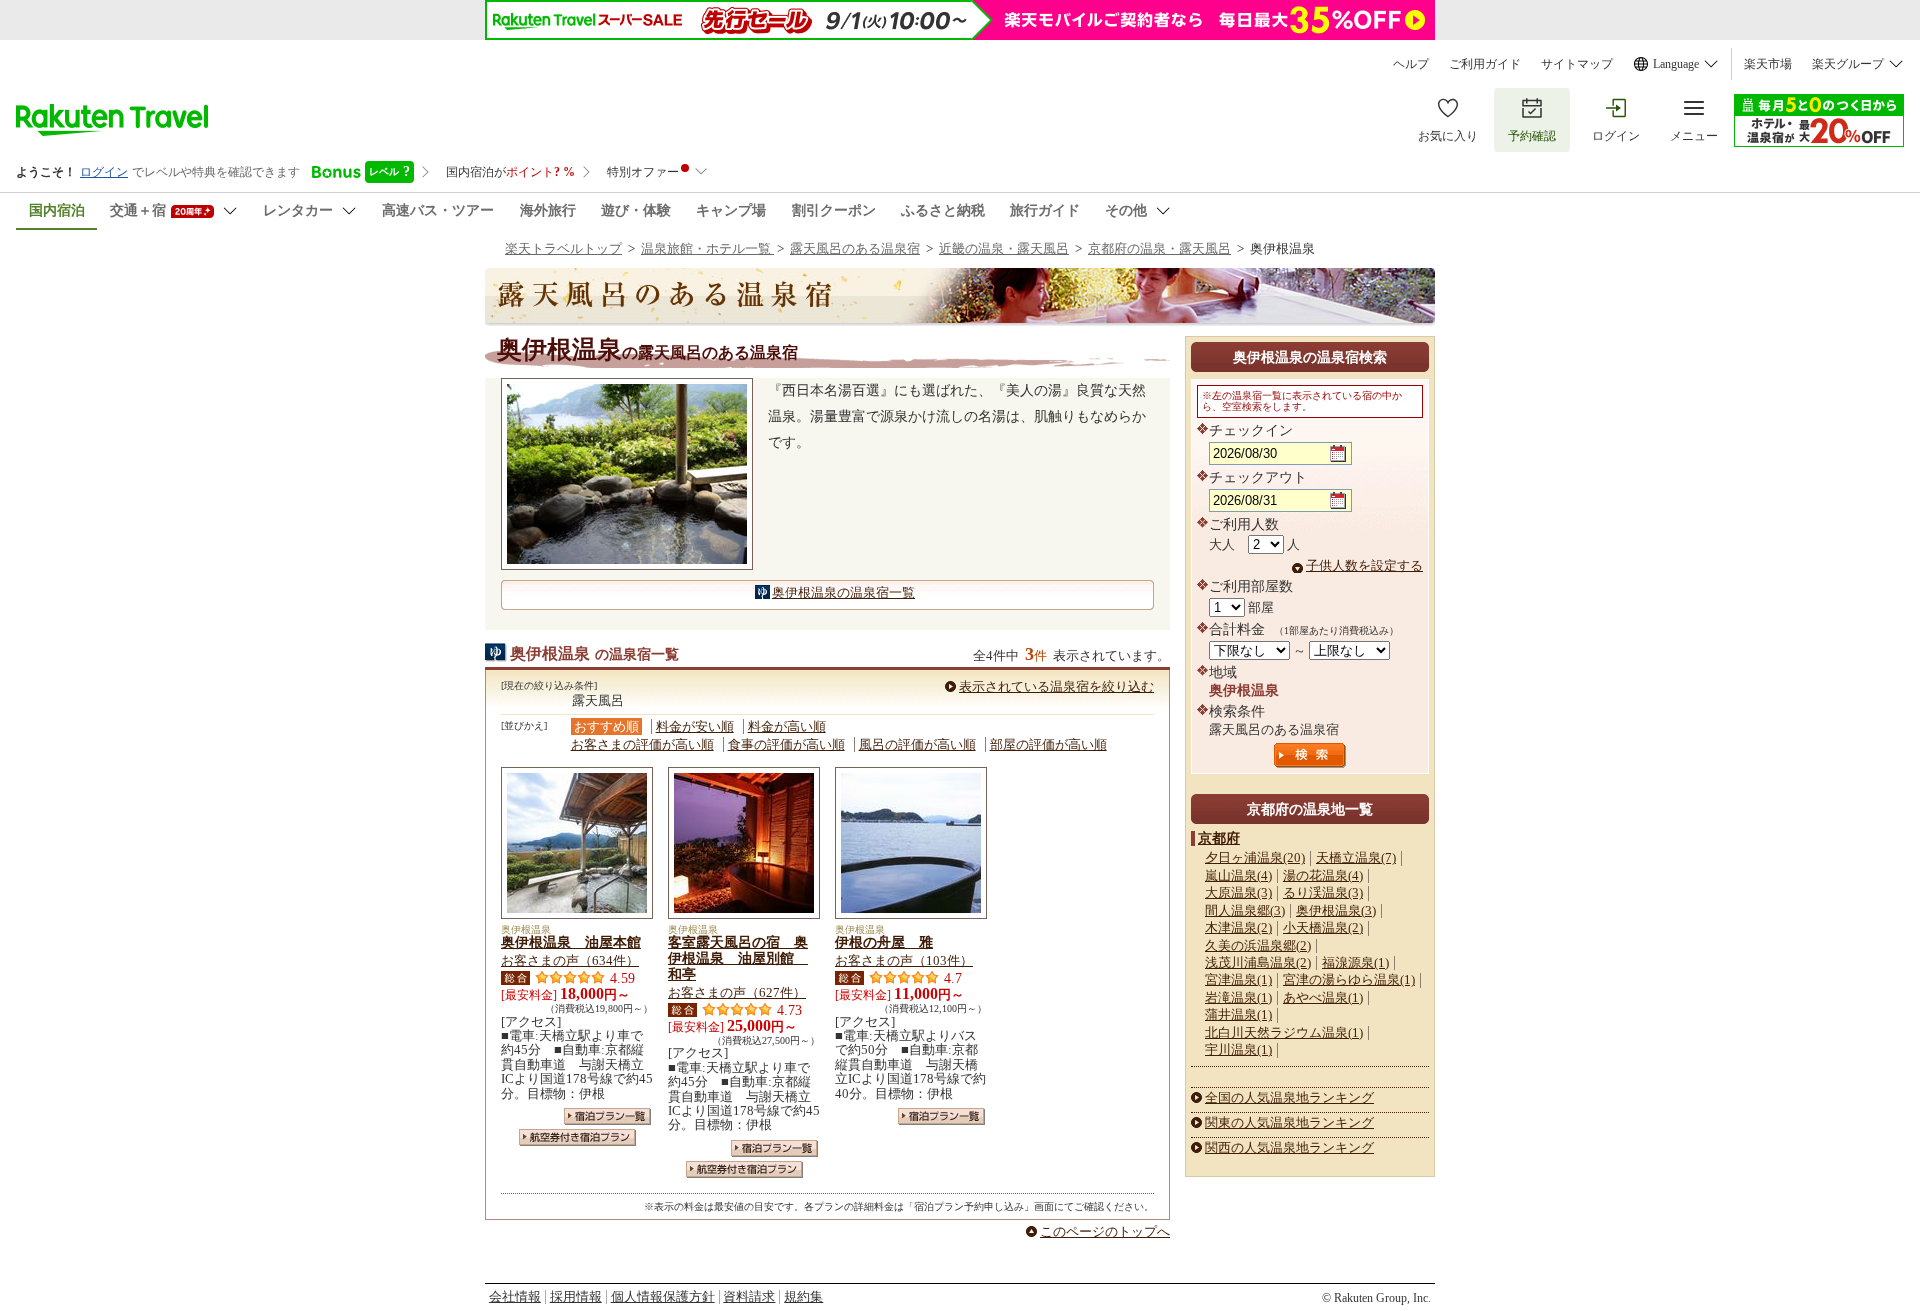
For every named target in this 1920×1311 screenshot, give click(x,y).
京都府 (1219, 838)
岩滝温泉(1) (1238, 997)
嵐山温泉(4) (1238, 875)
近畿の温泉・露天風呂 (1004, 248)
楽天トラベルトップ (563, 248)
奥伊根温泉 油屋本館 (571, 942)
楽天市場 (1768, 64)
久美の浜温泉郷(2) (1258, 945)
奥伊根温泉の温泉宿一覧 (843, 592)
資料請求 (749, 1296)
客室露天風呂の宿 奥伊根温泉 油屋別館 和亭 (738, 958)
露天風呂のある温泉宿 (855, 248)
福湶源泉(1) (1355, 962)
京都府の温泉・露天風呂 (1159, 248)
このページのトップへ (1105, 1231)
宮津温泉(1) (1238, 979)
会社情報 (515, 1296)
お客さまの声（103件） (904, 960)
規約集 (803, 1296)
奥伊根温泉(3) (1336, 910)
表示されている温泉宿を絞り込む (1056, 686)
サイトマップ (1577, 64)
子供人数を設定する (1364, 565)
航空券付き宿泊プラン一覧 (577, 1137)
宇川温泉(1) (1238, 1049)
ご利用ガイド (1485, 64)
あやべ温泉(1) (1323, 997)
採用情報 (576, 1296)
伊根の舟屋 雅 (884, 942)
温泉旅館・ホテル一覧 (707, 248)
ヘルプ (1411, 64)
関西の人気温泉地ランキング (1289, 1147)
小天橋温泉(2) (1323, 927)
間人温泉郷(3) (1245, 910)
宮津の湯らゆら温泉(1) (1349, 979)
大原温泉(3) (1238, 892)
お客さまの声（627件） (737, 992)
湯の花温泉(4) (1323, 875)
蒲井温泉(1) (1238, 1014)
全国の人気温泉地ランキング (1289, 1097)
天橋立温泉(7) (1356, 857)
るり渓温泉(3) (1323, 892)
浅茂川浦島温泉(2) (1258, 962)
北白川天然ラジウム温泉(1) (1284, 1032)
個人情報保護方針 (663, 1296)
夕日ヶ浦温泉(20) (1255, 857)
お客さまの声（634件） (570, 960)
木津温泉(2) (1238, 927)
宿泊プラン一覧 (607, 1116)
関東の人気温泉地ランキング (1289, 1122)
